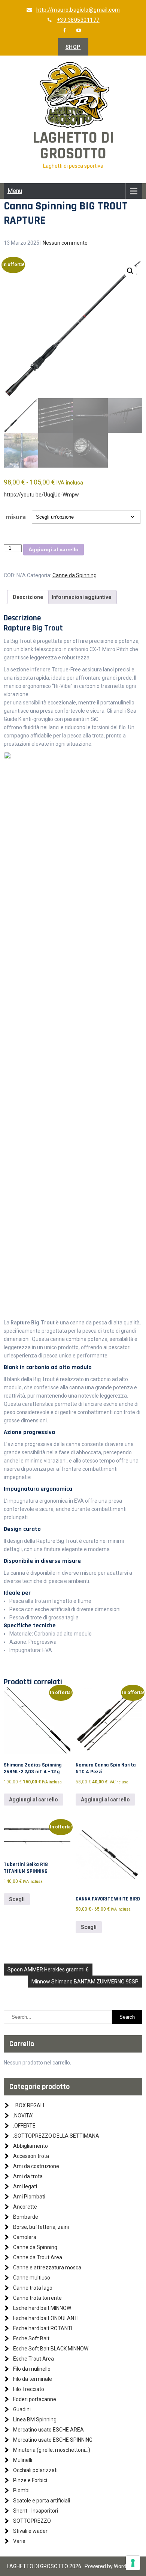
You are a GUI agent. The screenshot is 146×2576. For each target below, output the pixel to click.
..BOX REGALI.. (30, 2105)
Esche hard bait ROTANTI (43, 2328)
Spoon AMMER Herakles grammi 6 (48, 1970)
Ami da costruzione (36, 2166)
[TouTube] (79, 30)
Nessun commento (65, 243)
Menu (15, 191)
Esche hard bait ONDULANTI (46, 2318)
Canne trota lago (33, 2288)
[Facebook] (64, 30)
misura (16, 517)
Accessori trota (31, 2156)
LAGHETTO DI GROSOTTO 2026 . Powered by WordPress (73, 2566)
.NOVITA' (23, 2116)
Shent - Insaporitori (36, 2511)
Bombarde (26, 2217)
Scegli (17, 1899)
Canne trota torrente (37, 2298)
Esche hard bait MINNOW (42, 2308)
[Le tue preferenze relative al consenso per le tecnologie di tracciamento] (133, 2563)
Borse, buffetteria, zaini (41, 2227)
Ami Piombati (29, 2197)
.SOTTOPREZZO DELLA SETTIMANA (56, 2136)
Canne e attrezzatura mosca (47, 2268)
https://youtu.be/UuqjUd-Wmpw (41, 495)
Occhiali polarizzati (35, 2470)
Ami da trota (28, 2176)
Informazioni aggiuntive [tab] (81, 597)
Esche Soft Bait (31, 2338)
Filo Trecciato (29, 2389)
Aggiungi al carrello (54, 549)
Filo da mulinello (32, 2369)
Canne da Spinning (74, 575)
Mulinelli (23, 2460)
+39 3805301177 (78, 20)
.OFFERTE (24, 2126)
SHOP (73, 47)
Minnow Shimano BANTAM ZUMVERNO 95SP (85, 1982)
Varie (19, 2541)
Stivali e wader (30, 2531)
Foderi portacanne (35, 2399)
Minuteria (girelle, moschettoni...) (52, 2450)
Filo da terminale (33, 2379)
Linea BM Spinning (35, 2420)
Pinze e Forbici (30, 2480)
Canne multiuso (32, 2278)
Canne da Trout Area (38, 2257)
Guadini (22, 2409)
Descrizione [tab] (28, 597)
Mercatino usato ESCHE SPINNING (53, 2440)
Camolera (25, 2237)
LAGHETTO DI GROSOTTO (73, 146)
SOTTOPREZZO (32, 2521)
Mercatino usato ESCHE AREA (48, 2430)
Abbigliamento (31, 2146)
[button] (130, 271)
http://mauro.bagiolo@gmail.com (78, 10)
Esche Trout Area (34, 2359)
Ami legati (25, 2186)
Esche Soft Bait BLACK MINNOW (51, 2349)
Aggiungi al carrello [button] (34, 1800)
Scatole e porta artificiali (42, 2501)
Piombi (21, 2490)
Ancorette (25, 2207)
